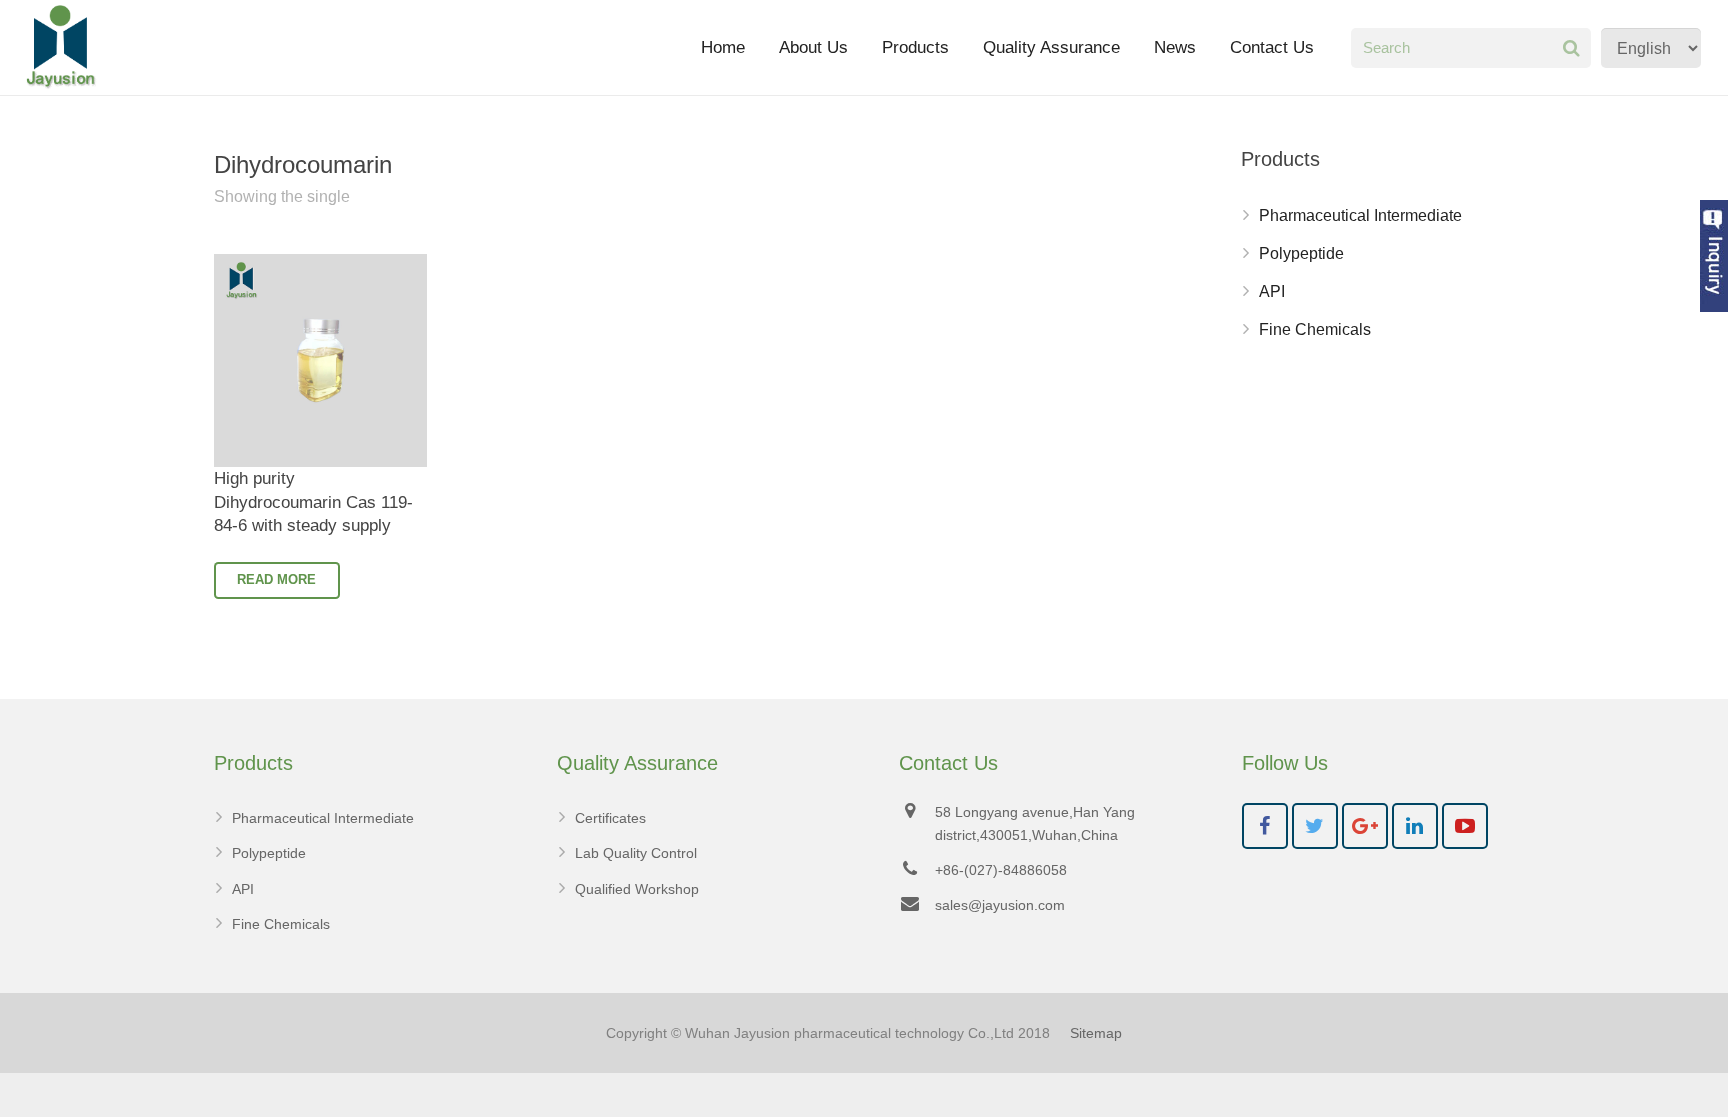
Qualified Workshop (637, 889)
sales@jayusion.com (1000, 905)
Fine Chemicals (1315, 329)
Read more (276, 579)
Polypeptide (1301, 253)
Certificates (610, 818)
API (1272, 291)
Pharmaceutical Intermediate (1360, 215)
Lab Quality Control (636, 853)
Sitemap (1096, 1033)
